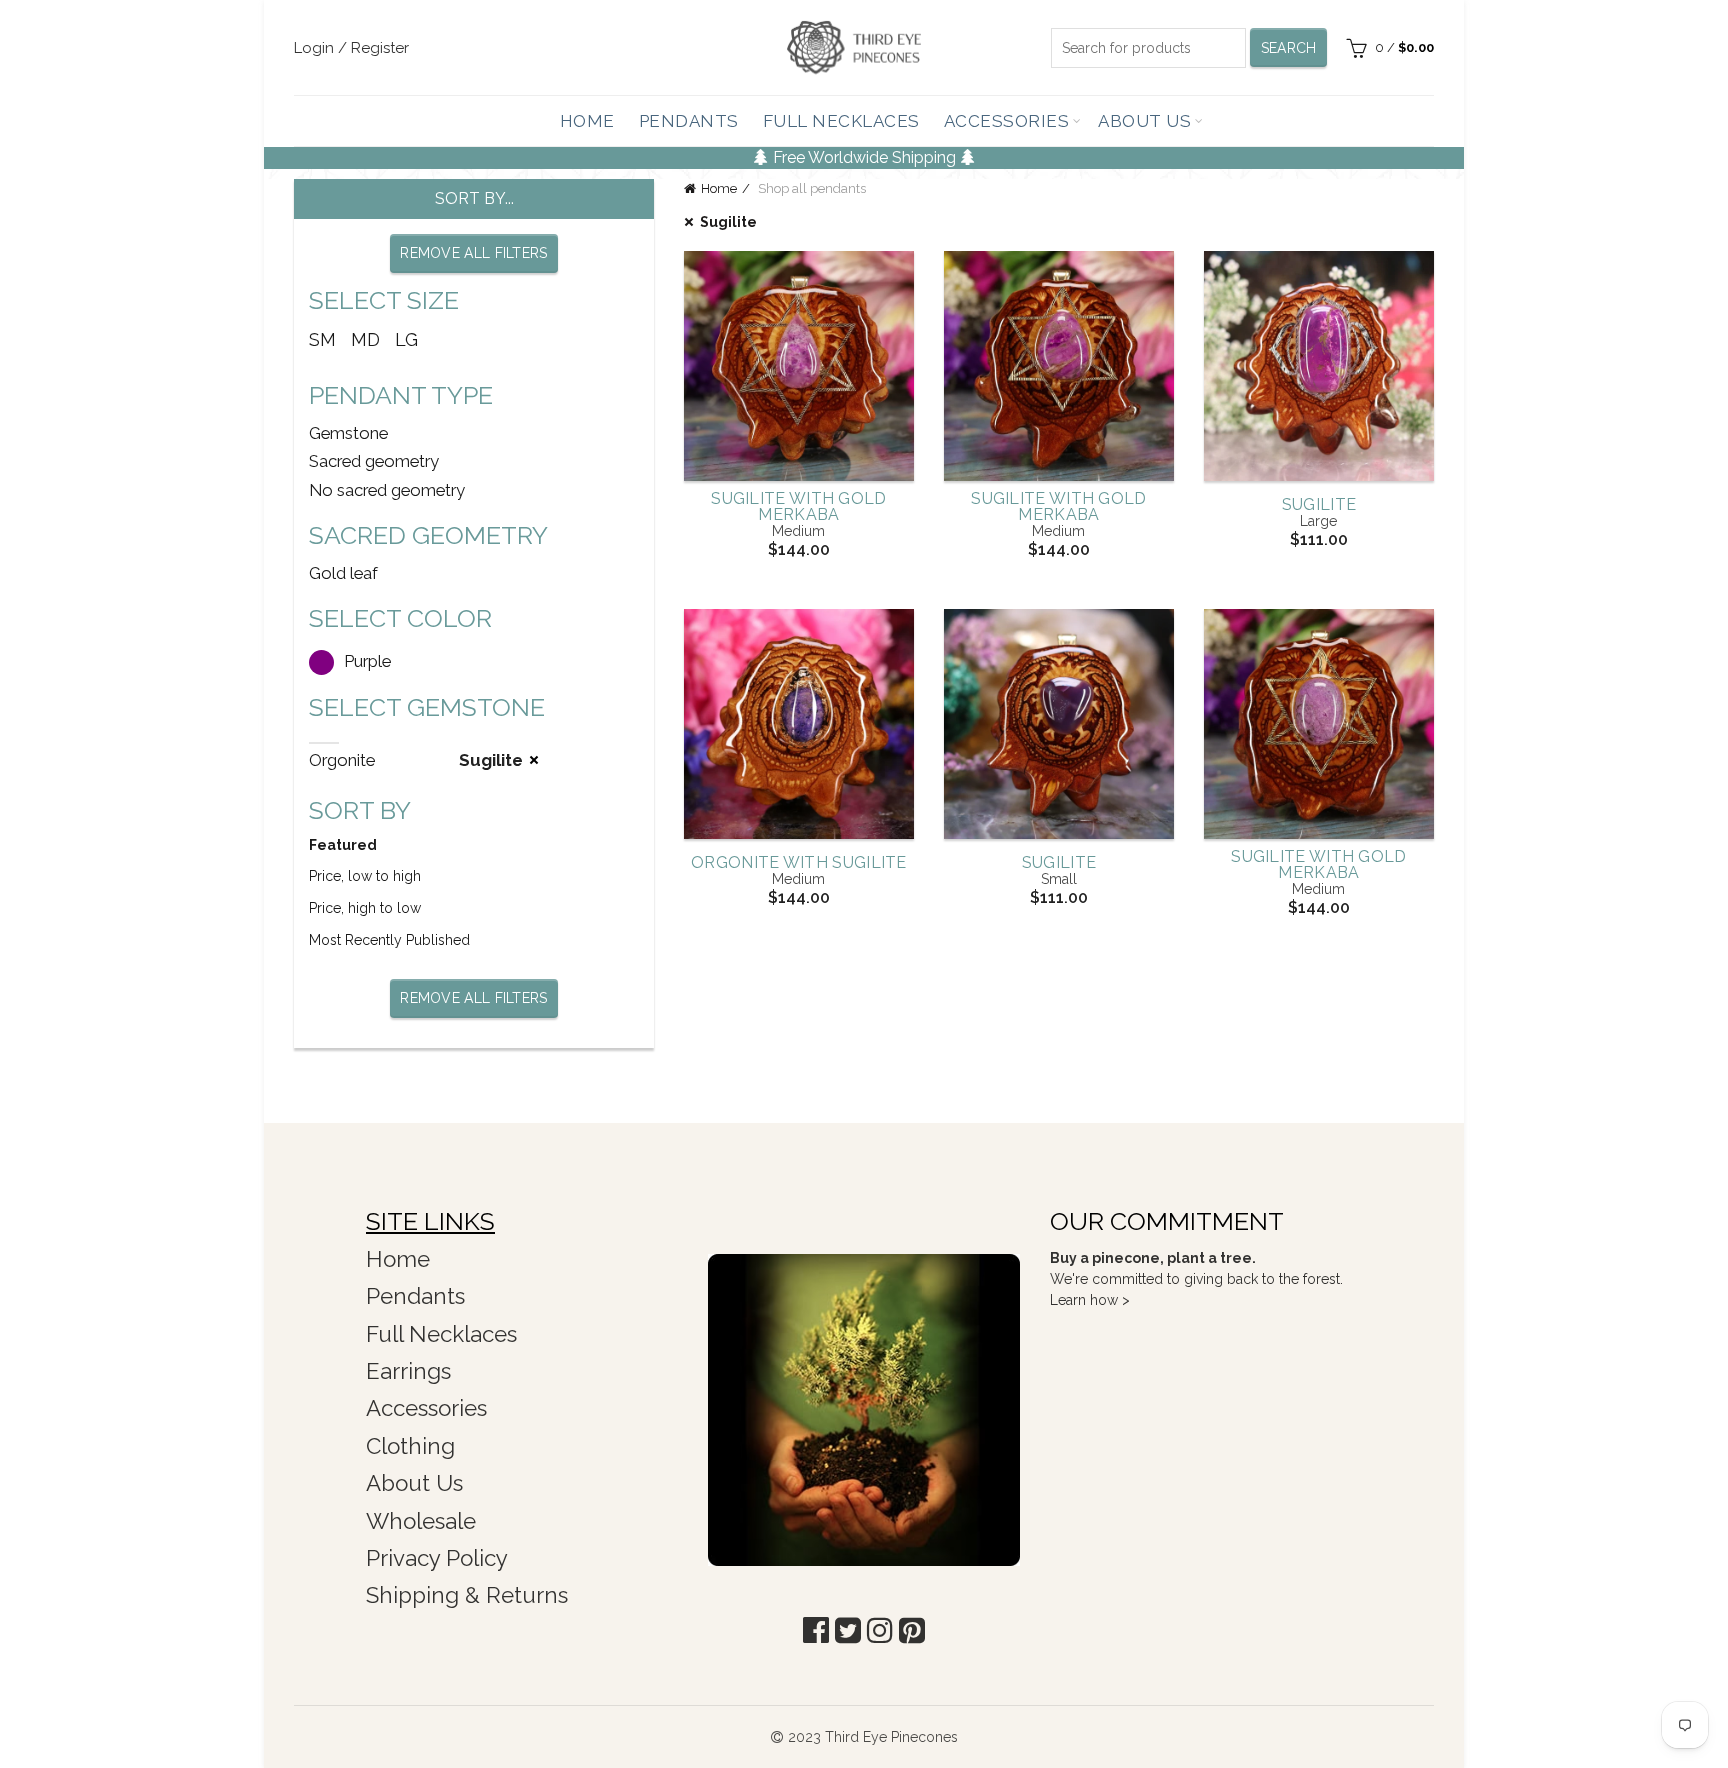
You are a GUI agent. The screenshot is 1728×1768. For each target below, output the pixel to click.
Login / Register (351, 48)
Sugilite (728, 222)
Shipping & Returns (467, 1595)
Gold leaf (343, 573)
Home (587, 121)
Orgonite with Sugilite (799, 863)
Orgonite (342, 760)
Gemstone (348, 433)
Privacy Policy (437, 1558)
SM (322, 339)
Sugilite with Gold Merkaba (798, 507)
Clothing (410, 1446)
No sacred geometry (387, 490)
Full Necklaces (841, 121)
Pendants (689, 121)
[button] (816, 1630)
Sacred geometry (374, 461)
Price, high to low (365, 908)
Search (1289, 48)
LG (406, 339)
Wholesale (421, 1521)
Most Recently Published (389, 940)
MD (365, 339)
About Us (1144, 121)
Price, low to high (365, 876)
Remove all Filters (473, 253)
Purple (367, 661)
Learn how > (1090, 1300)
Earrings (408, 1371)
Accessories (1007, 121)
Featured (343, 845)
